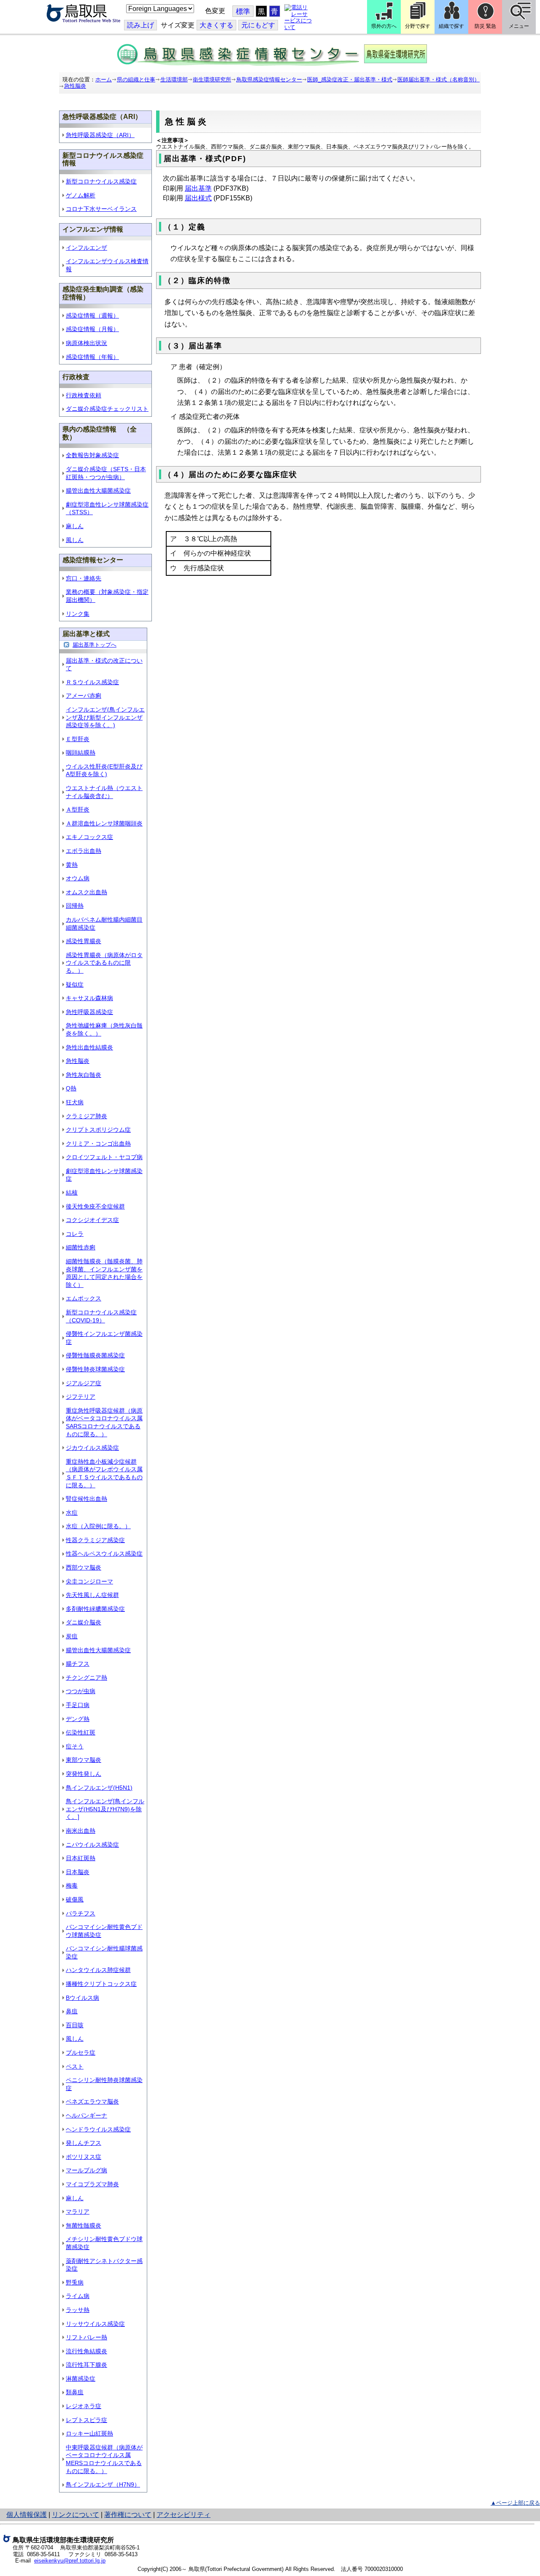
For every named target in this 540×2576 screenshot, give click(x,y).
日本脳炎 (78, 1872)
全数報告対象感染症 (92, 455)
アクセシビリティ (184, 2515)
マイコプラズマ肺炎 (92, 2184)
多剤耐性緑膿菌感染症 (95, 1609)
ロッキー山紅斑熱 (89, 2433)
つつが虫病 (81, 1691)
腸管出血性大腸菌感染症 (98, 491)
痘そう (75, 1746)
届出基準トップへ (94, 645)
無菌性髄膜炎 (84, 2225)
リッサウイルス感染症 (95, 2324)
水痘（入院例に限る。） (98, 1526)
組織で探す (451, 26)
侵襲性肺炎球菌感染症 (95, 1369)
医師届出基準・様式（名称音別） (439, 80)
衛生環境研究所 (212, 80)
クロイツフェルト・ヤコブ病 (104, 1157)
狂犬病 (75, 1102)
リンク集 (78, 614)
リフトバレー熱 (86, 2337)
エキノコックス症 (89, 837)
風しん (75, 540)
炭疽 (72, 1636)
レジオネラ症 (84, 2406)
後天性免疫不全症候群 (95, 1206)
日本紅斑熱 (81, 1858)
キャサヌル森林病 (89, 998)
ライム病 (78, 2296)
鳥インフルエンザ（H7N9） (103, 2484)
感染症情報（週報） (92, 316)
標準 (243, 12)
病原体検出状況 (86, 343)
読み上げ (140, 25)
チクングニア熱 (86, 1678)
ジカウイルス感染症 (92, 1448)
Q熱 (71, 1088)
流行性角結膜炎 (86, 2351)
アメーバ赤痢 (84, 696)
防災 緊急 (485, 26)
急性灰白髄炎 (84, 1075)
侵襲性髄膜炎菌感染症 (95, 1355)
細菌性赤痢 (81, 1247)
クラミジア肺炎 (86, 1116)
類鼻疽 (75, 2392)
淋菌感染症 (81, 2379)
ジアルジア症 (84, 1383)
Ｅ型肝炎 (78, 739)
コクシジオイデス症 (92, 1220)
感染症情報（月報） (92, 329)
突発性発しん (84, 1774)
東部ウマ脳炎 (84, 1760)
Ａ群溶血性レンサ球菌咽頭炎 (104, 823)
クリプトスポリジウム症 (98, 1130)
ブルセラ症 (81, 2053)
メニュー (519, 26)
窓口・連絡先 (84, 578)
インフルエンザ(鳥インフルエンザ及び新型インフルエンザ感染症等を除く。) (105, 717)
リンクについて (76, 2515)
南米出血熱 (81, 1831)
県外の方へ (384, 26)
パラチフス (81, 1913)
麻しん (75, 526)
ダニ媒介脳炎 (84, 1622)
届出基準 (198, 188)
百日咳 (75, 2025)
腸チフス (78, 1664)
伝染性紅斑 (81, 1732)
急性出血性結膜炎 (89, 1047)
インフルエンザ (86, 248)
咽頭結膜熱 (81, 753)
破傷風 (75, 1899)
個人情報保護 (27, 2515)
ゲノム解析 (81, 195)
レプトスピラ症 (86, 2420)
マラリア (78, 2212)
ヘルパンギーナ (86, 2115)
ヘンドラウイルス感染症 (98, 2129)
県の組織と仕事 (136, 80)
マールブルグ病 (86, 2170)
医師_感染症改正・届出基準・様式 (350, 80)
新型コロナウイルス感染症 (101, 181)
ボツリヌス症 (84, 2157)
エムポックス (84, 1298)
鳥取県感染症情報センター (269, 80)
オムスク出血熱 (86, 892)
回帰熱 (75, 906)
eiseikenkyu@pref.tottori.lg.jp (70, 2561)
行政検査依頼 (84, 395)
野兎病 (75, 2282)
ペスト (75, 2066)
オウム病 (78, 878)
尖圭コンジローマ (89, 1581)
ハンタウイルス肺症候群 (98, 1970)
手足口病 (78, 1705)
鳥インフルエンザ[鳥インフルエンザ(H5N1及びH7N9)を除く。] (105, 1809)
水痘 (72, 1513)
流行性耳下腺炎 (86, 2365)
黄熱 (72, 865)
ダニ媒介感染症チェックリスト (107, 409)
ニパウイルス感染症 (92, 1845)
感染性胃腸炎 (84, 941)
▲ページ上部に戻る (515, 2503)
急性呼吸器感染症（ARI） (100, 135)
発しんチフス (84, 2143)
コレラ (75, 1234)
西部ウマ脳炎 (84, 1567)
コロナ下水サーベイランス (101, 209)
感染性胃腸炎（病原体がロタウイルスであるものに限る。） (104, 963)
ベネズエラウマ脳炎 (92, 2101)
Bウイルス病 (82, 1998)
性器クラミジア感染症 (95, 1540)
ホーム (104, 80)
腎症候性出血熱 (86, 1499)
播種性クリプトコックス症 (101, 1984)
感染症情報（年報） (92, 357)
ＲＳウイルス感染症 (92, 682)
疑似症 (75, 985)
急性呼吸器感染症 (89, 1012)
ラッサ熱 (78, 2310)
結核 (72, 1192)
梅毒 (72, 1885)
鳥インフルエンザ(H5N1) (99, 1788)
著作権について (128, 2515)
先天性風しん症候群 (92, 1595)
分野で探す (418, 26)
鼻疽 (72, 2011)
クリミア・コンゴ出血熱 (98, 1144)
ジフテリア (81, 1397)
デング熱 (78, 1719)
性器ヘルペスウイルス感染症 (104, 1554)
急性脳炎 (75, 86)
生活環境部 (174, 80)
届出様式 (198, 198)
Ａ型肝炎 (78, 809)
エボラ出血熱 (84, 851)
